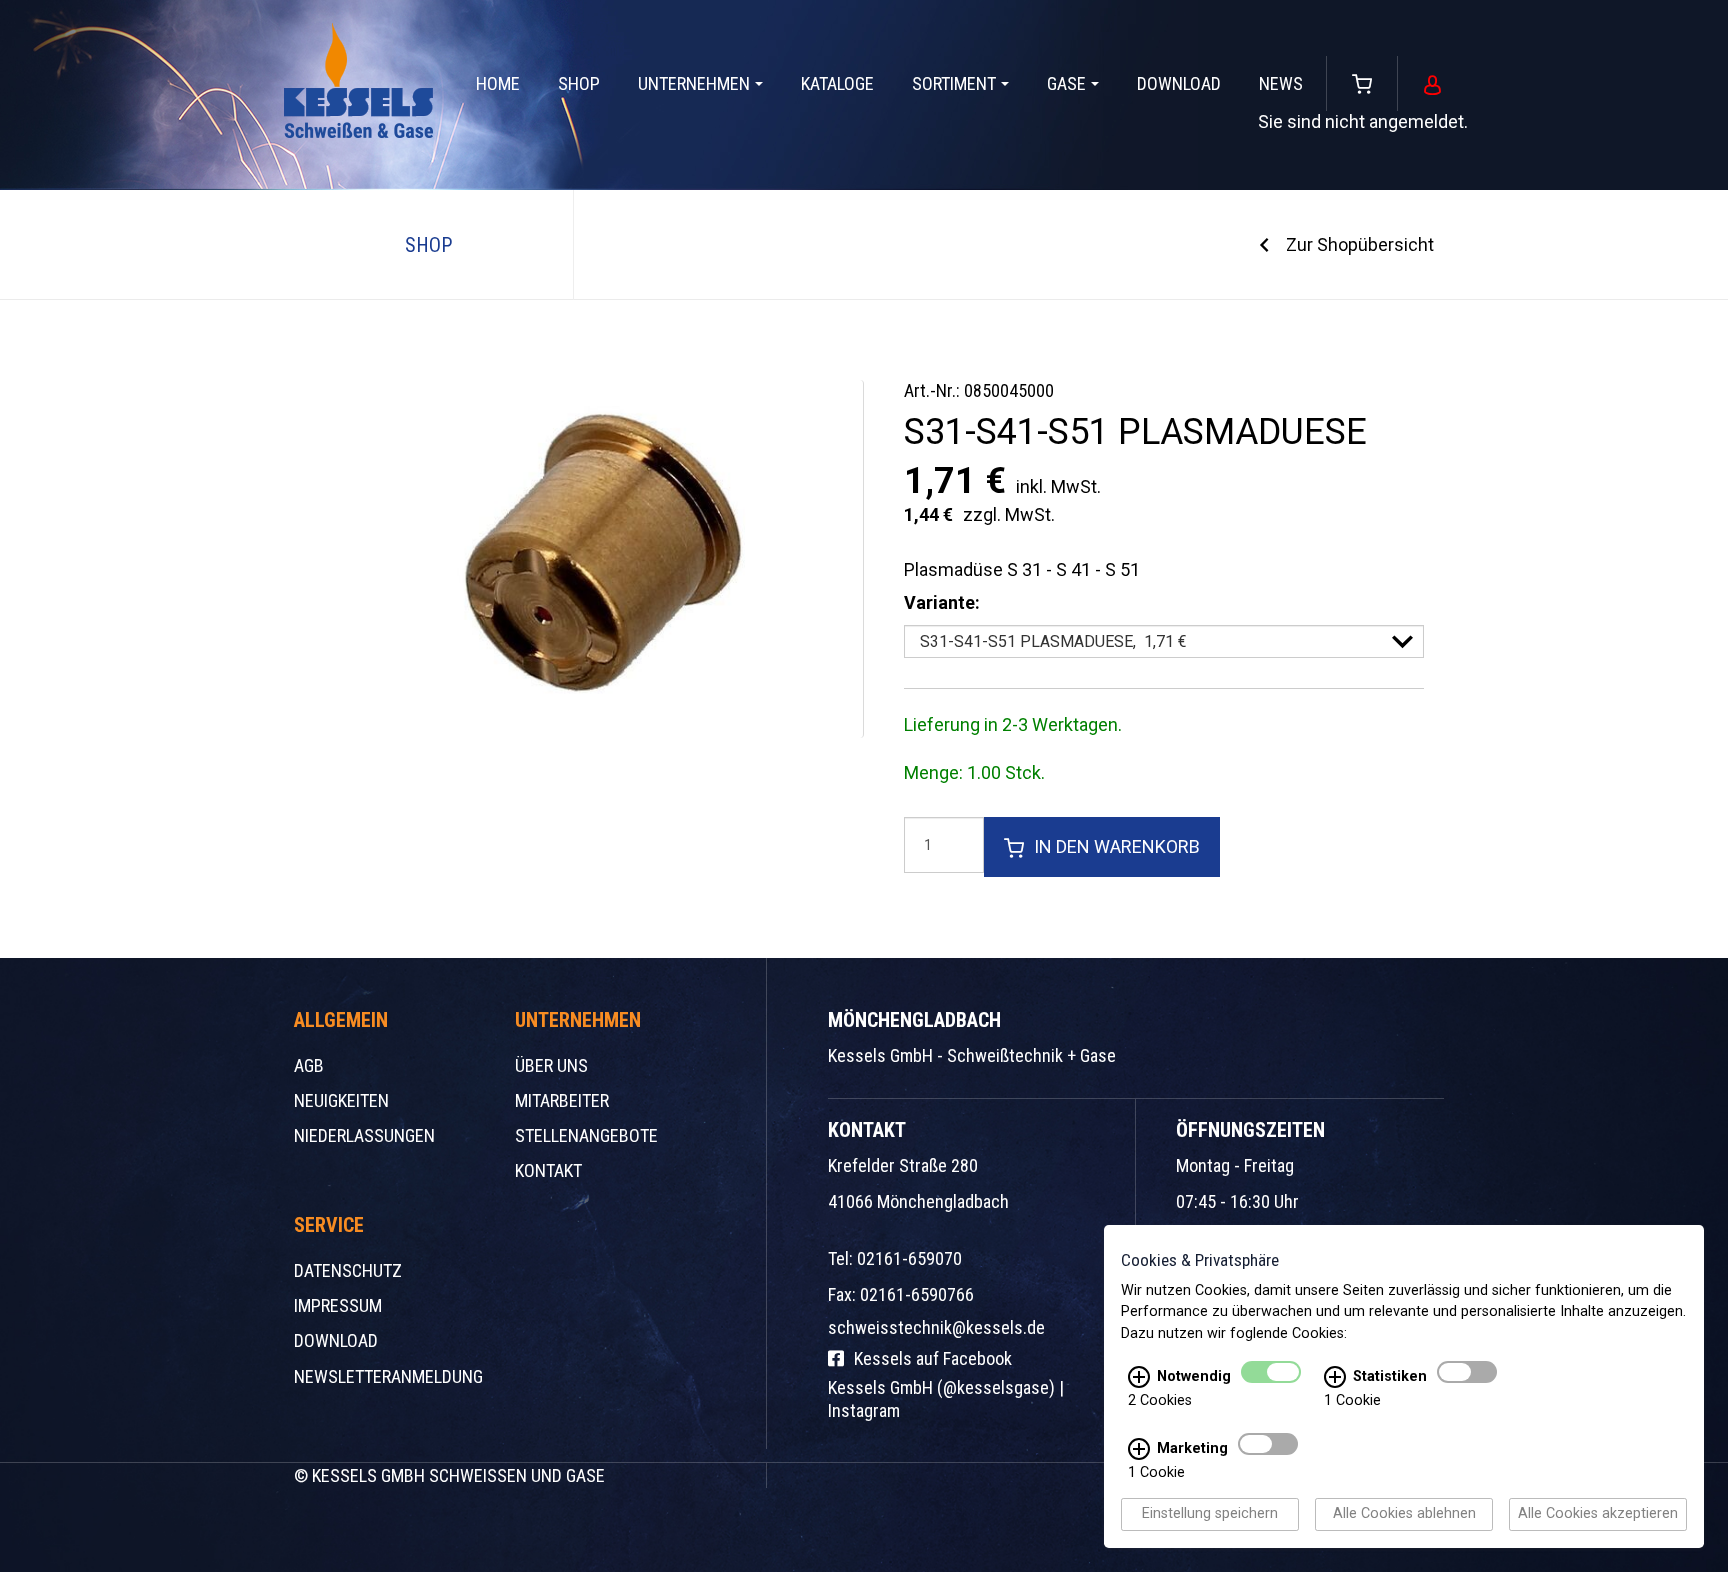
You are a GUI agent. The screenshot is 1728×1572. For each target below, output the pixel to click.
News (1281, 83)
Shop (579, 83)
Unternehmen (694, 83)
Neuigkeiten (341, 1100)
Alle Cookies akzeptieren (1598, 1514)
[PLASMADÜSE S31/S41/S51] (583, 559)
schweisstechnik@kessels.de (936, 1327)
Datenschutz (348, 1270)
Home (498, 83)
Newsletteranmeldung (388, 1376)
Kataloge (837, 83)
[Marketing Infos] (1139, 1450)
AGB (309, 1065)
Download (1179, 83)
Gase (1066, 83)
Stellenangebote (586, 1135)
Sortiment (954, 83)
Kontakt (548, 1170)
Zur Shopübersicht (1360, 244)
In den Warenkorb (1117, 846)
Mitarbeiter (562, 1100)
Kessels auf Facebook (933, 1358)
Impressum (338, 1305)
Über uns (551, 1065)
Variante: (942, 602)
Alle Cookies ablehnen (1404, 1514)
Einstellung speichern (1210, 1514)
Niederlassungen (364, 1135)
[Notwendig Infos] (1139, 1378)
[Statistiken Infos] (1335, 1378)
